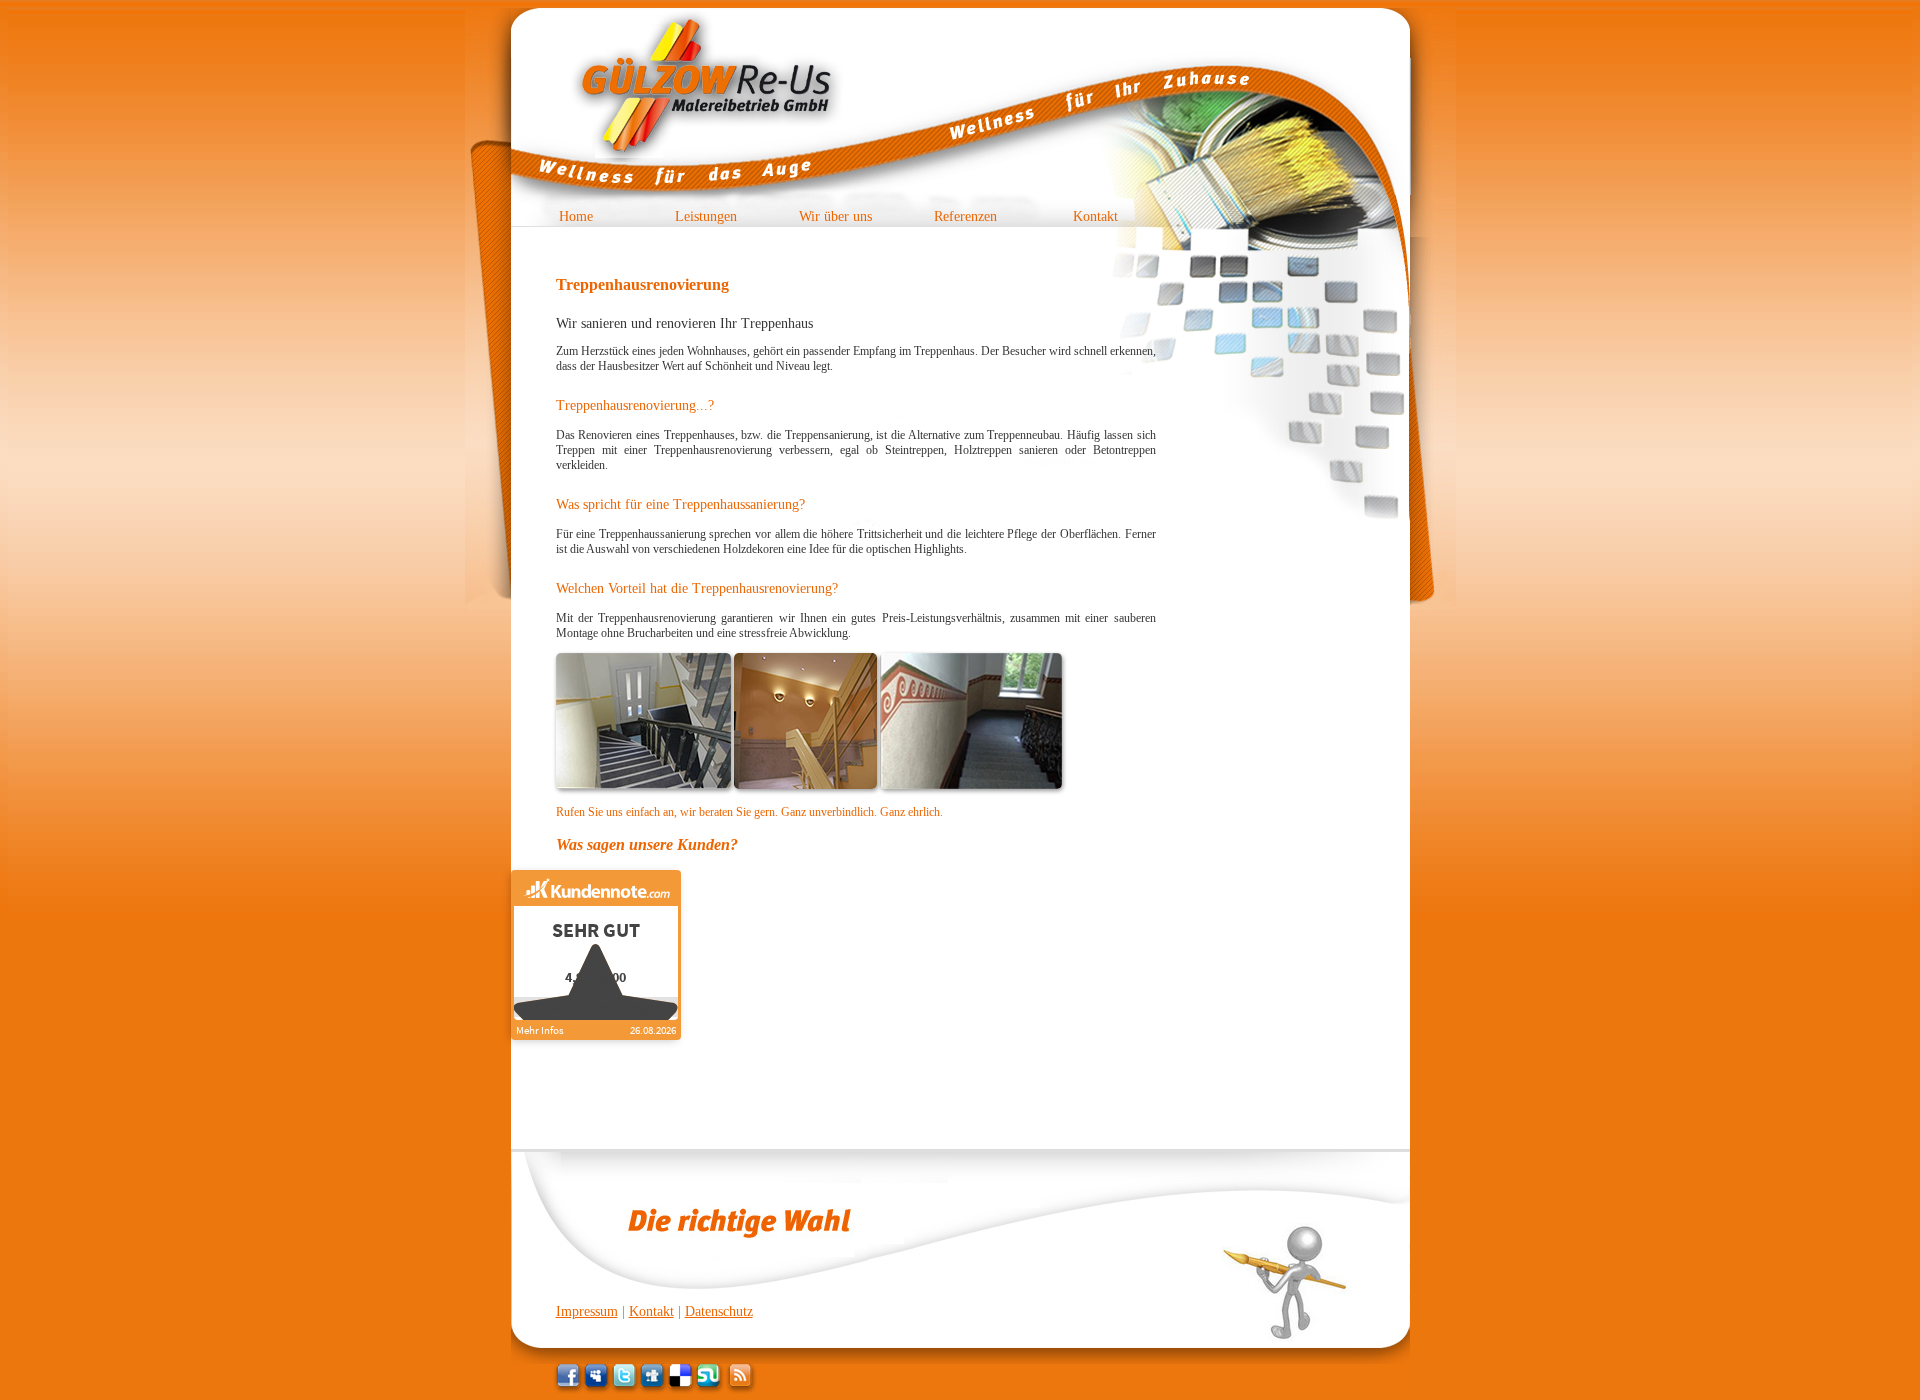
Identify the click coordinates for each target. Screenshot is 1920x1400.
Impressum (587, 1311)
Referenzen (965, 216)
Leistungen (706, 216)
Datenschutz (719, 1311)
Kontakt (1095, 216)
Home (576, 216)
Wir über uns (835, 216)
